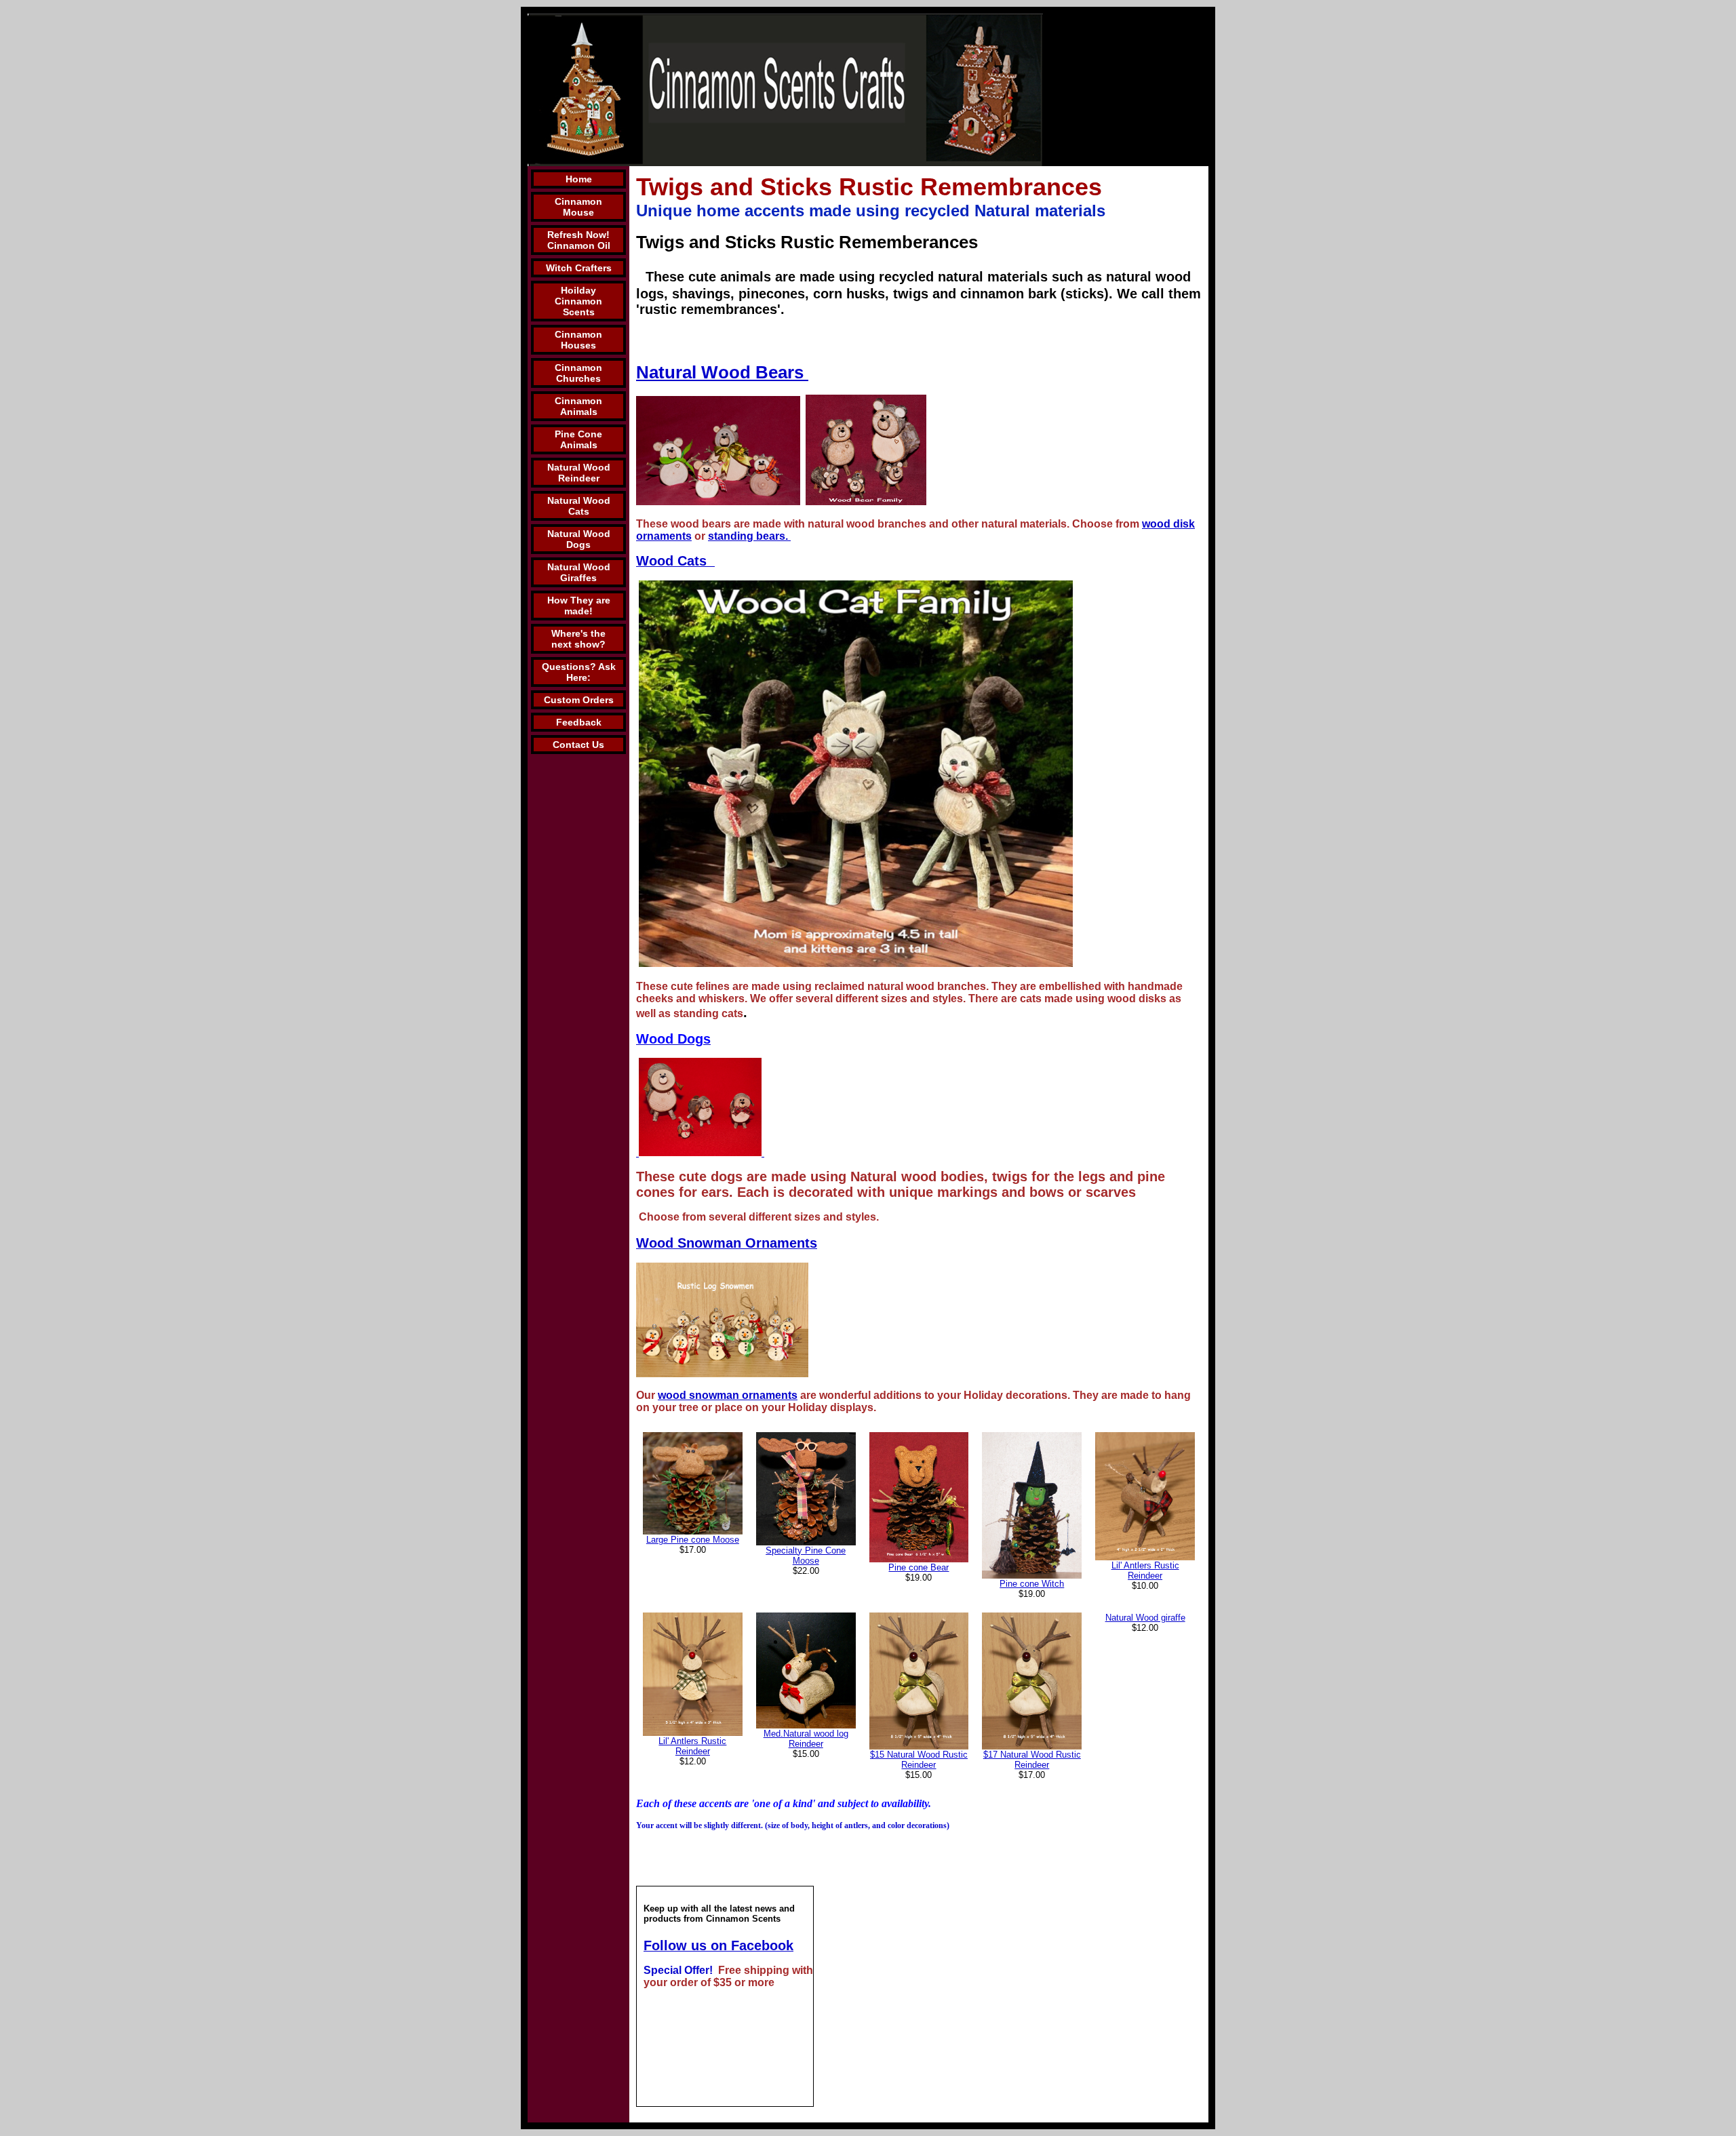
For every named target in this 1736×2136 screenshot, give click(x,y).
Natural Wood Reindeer (579, 473)
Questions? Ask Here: (579, 672)
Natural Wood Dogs (579, 539)
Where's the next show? (578, 639)
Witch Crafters (579, 268)
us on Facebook (742, 1945)
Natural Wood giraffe (1145, 1618)
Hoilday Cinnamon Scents (578, 301)
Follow (667, 1945)
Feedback (579, 722)
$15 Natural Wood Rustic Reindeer (919, 1760)
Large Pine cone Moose (693, 1540)
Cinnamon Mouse (578, 207)
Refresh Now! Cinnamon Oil (579, 240)
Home (579, 179)
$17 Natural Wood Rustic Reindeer (1032, 1760)
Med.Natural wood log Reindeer (806, 1739)
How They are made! (579, 606)
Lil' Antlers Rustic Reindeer (1145, 1570)
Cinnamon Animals (578, 406)
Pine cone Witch (1032, 1584)
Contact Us (578, 745)
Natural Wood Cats (579, 506)
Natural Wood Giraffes (579, 572)
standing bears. (749, 536)
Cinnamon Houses (578, 340)
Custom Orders (579, 700)
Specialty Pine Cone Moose (806, 1556)
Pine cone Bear (919, 1567)
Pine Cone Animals (578, 439)
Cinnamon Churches (578, 373)
